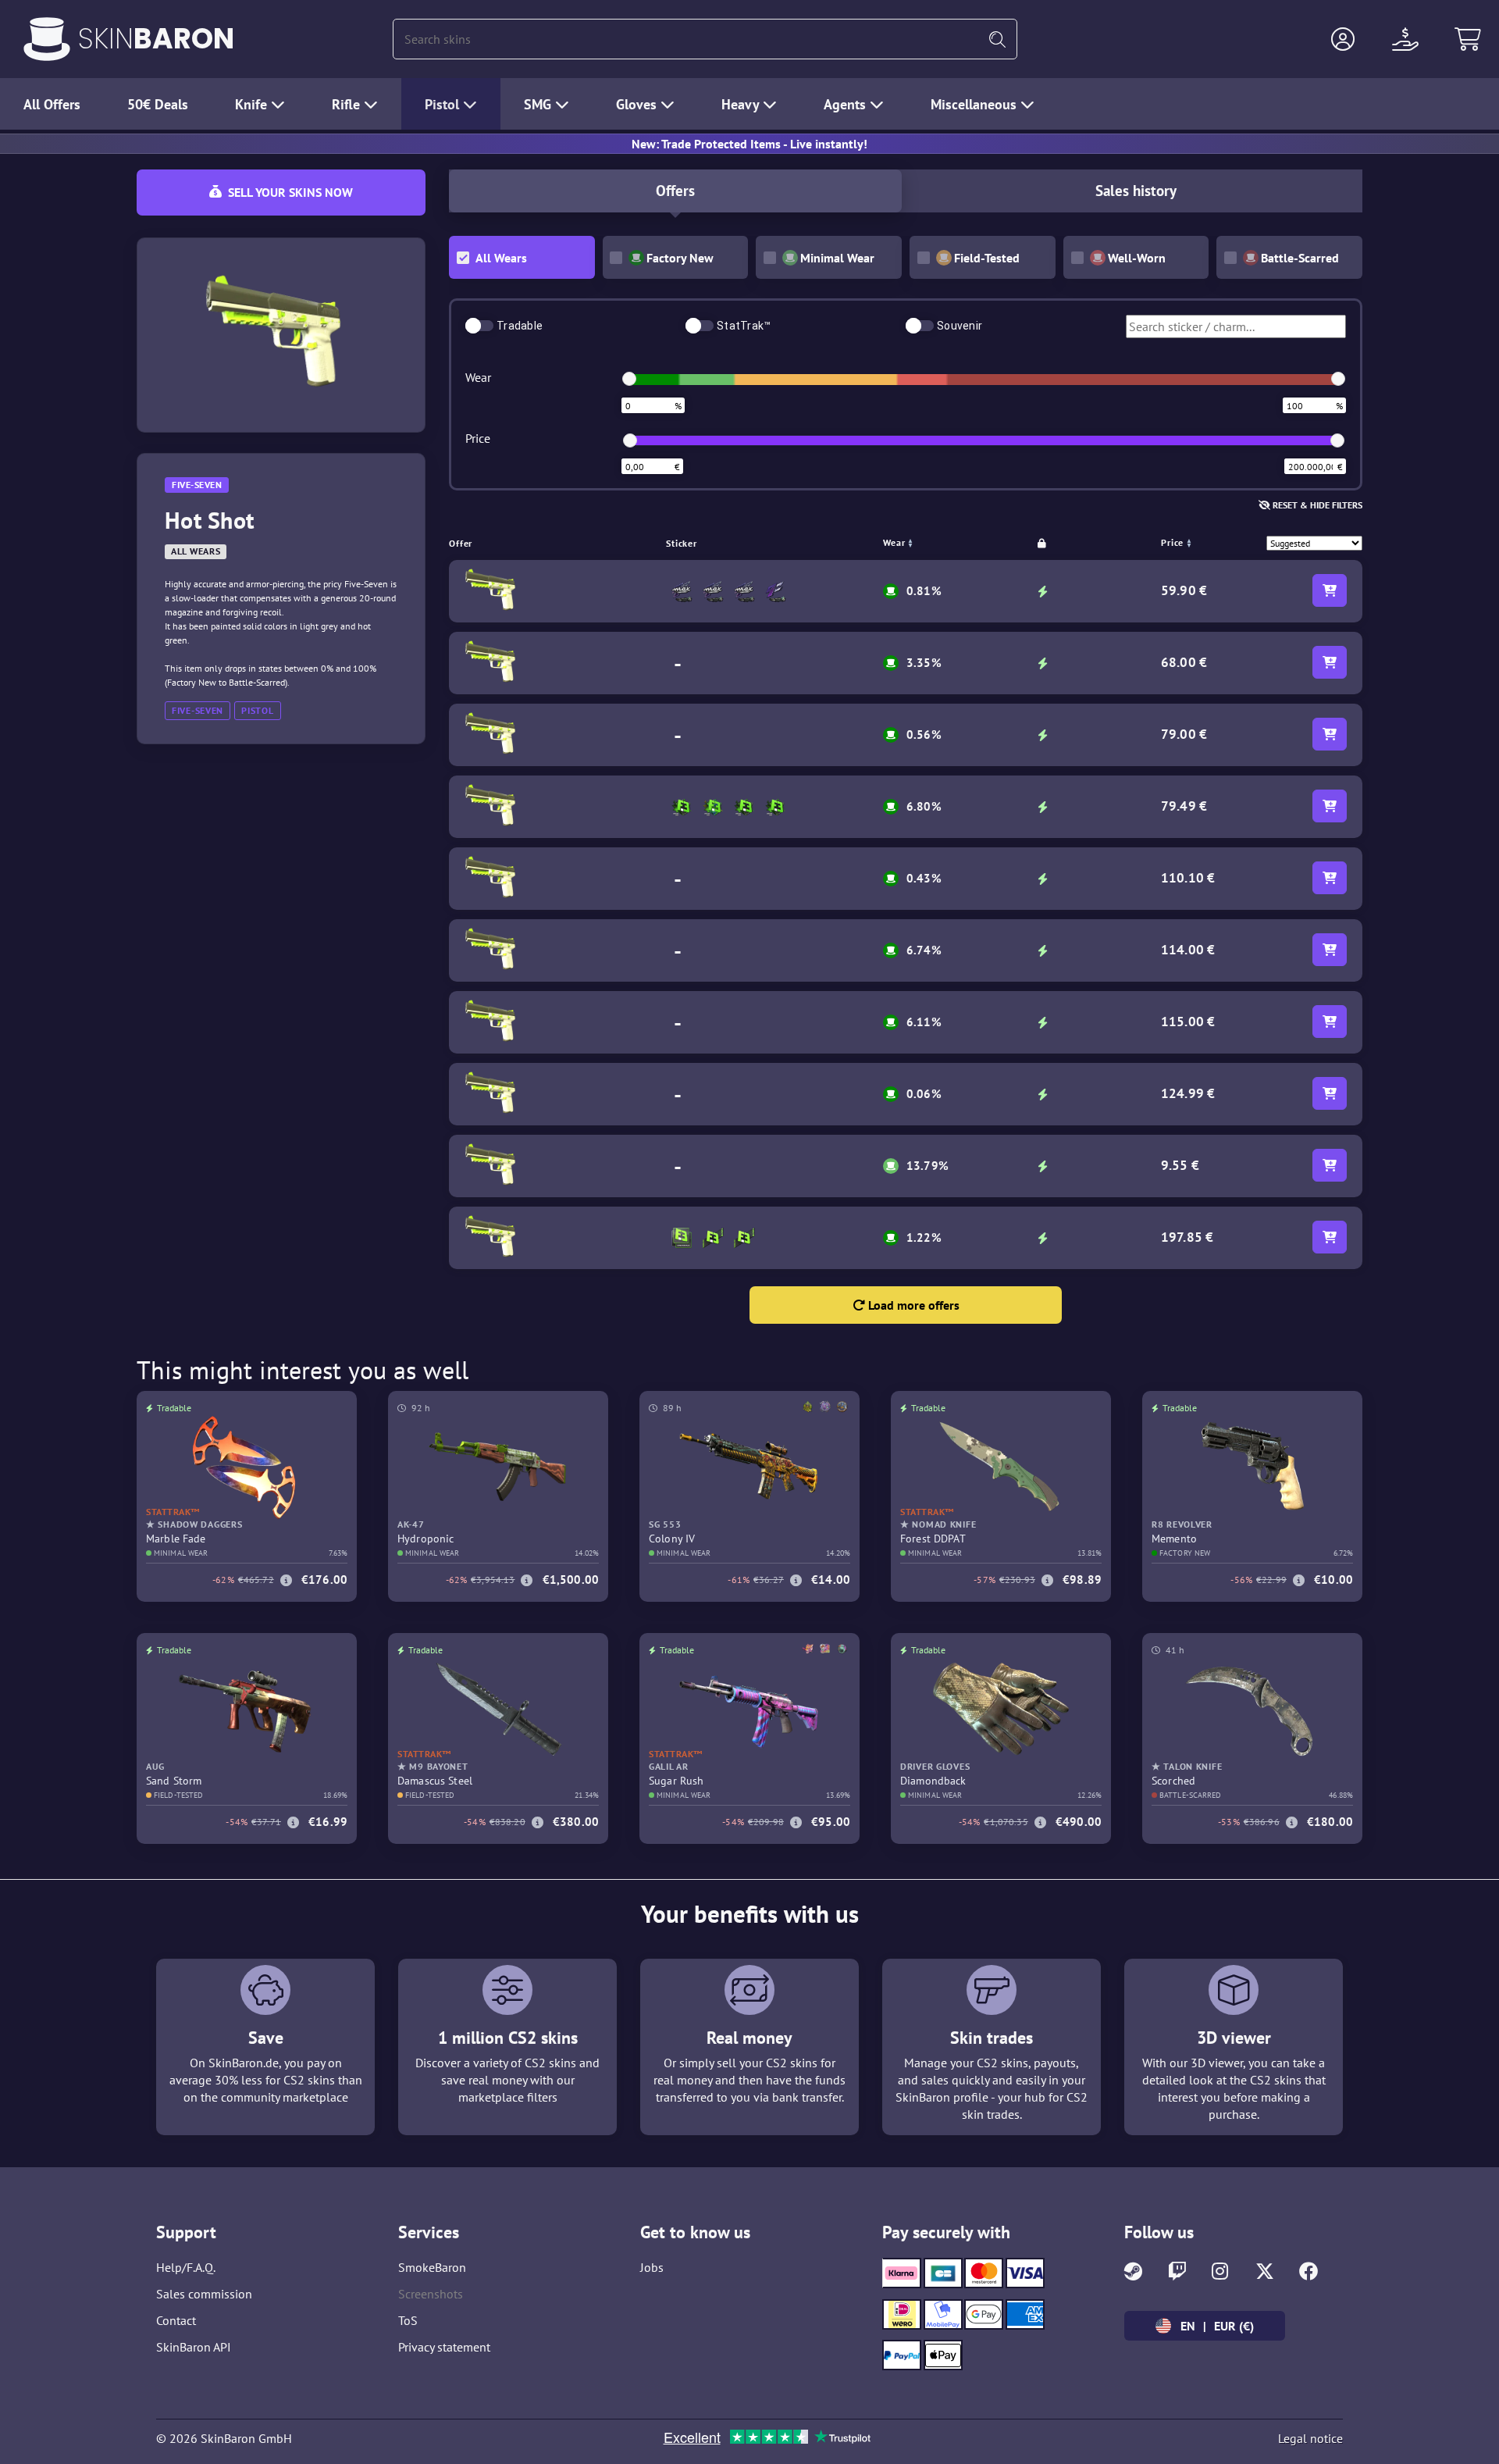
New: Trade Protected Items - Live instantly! (749, 144)
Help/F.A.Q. (186, 2267)
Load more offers (912, 1305)
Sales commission (204, 2294)
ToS (408, 2320)
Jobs (652, 2267)
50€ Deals (158, 104)
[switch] (479, 326)
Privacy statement (444, 2347)
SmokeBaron (432, 2267)
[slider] (629, 379)
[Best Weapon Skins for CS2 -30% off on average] (47, 39)
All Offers (52, 104)
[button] (1343, 39)
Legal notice (1310, 2438)
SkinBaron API (194, 2347)
